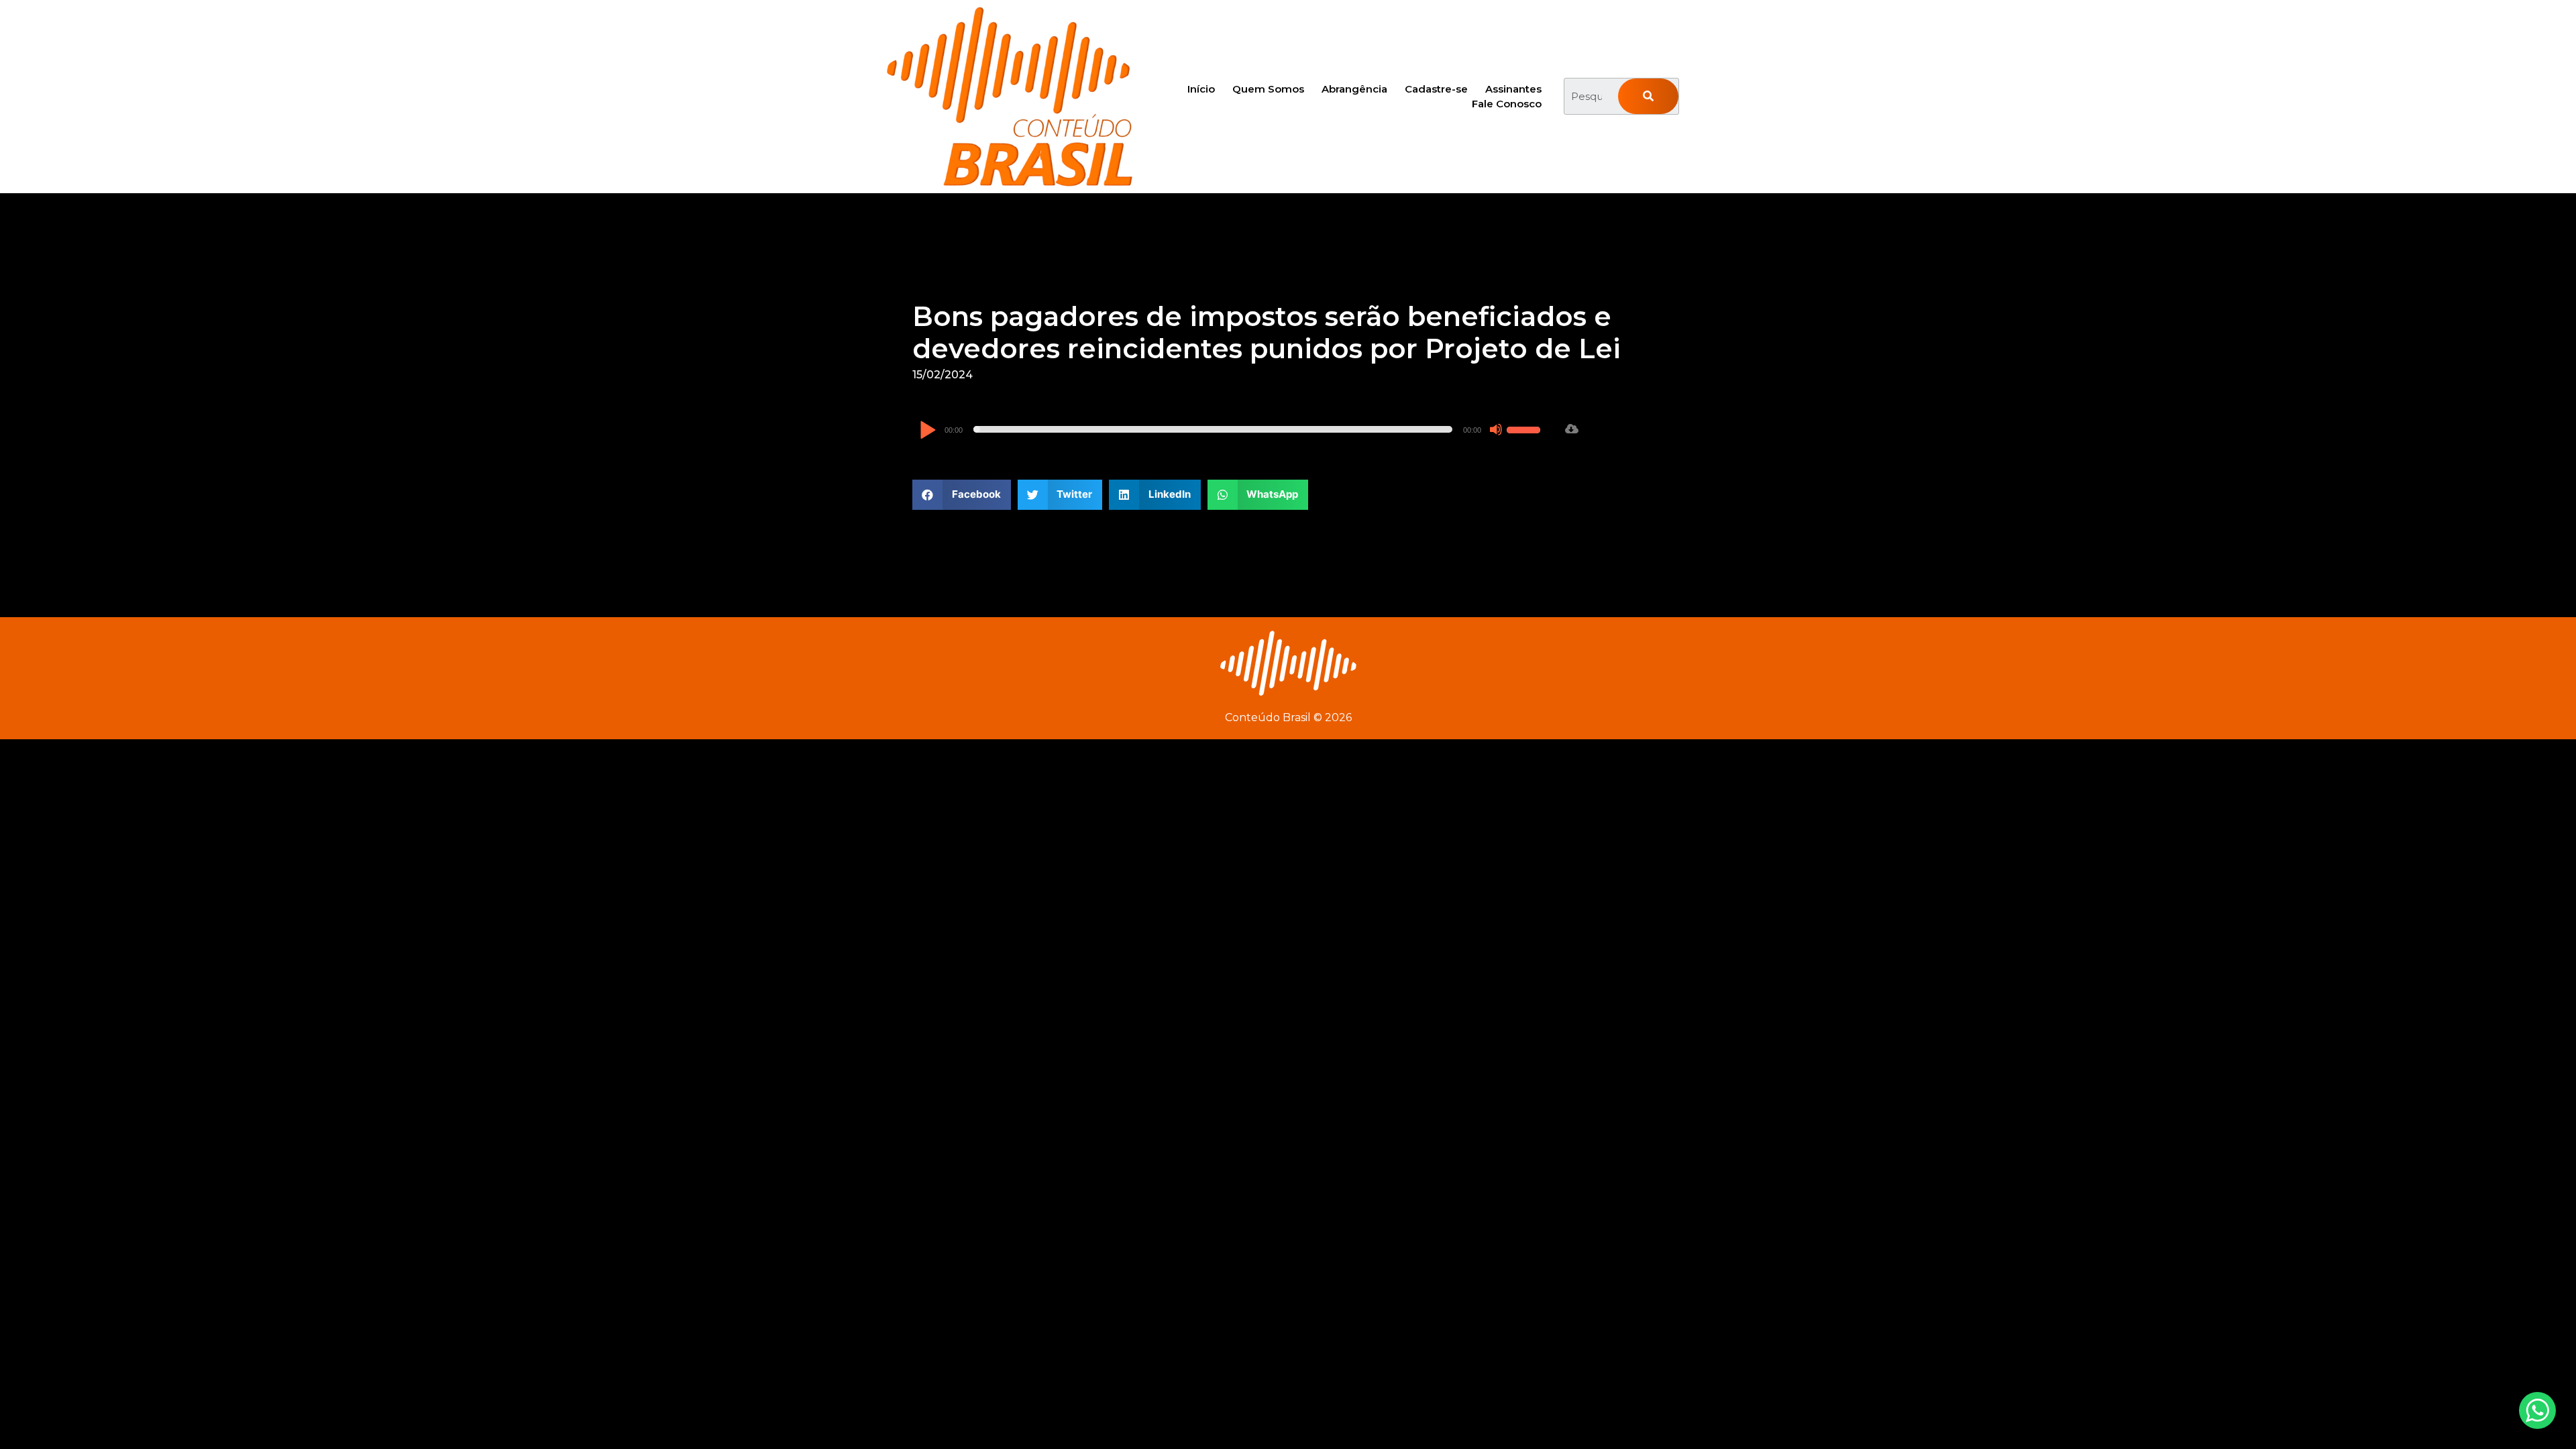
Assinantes (1513, 89)
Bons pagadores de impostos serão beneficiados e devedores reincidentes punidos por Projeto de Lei (1267, 332)
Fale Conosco (1507, 104)
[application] (1232, 429)
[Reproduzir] (927, 431)
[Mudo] (1496, 429)
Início (1201, 89)
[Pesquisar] (1648, 96)
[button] (962, 495)
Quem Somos (1268, 89)
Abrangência (1354, 89)
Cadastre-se (1436, 89)
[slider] (1525, 428)
